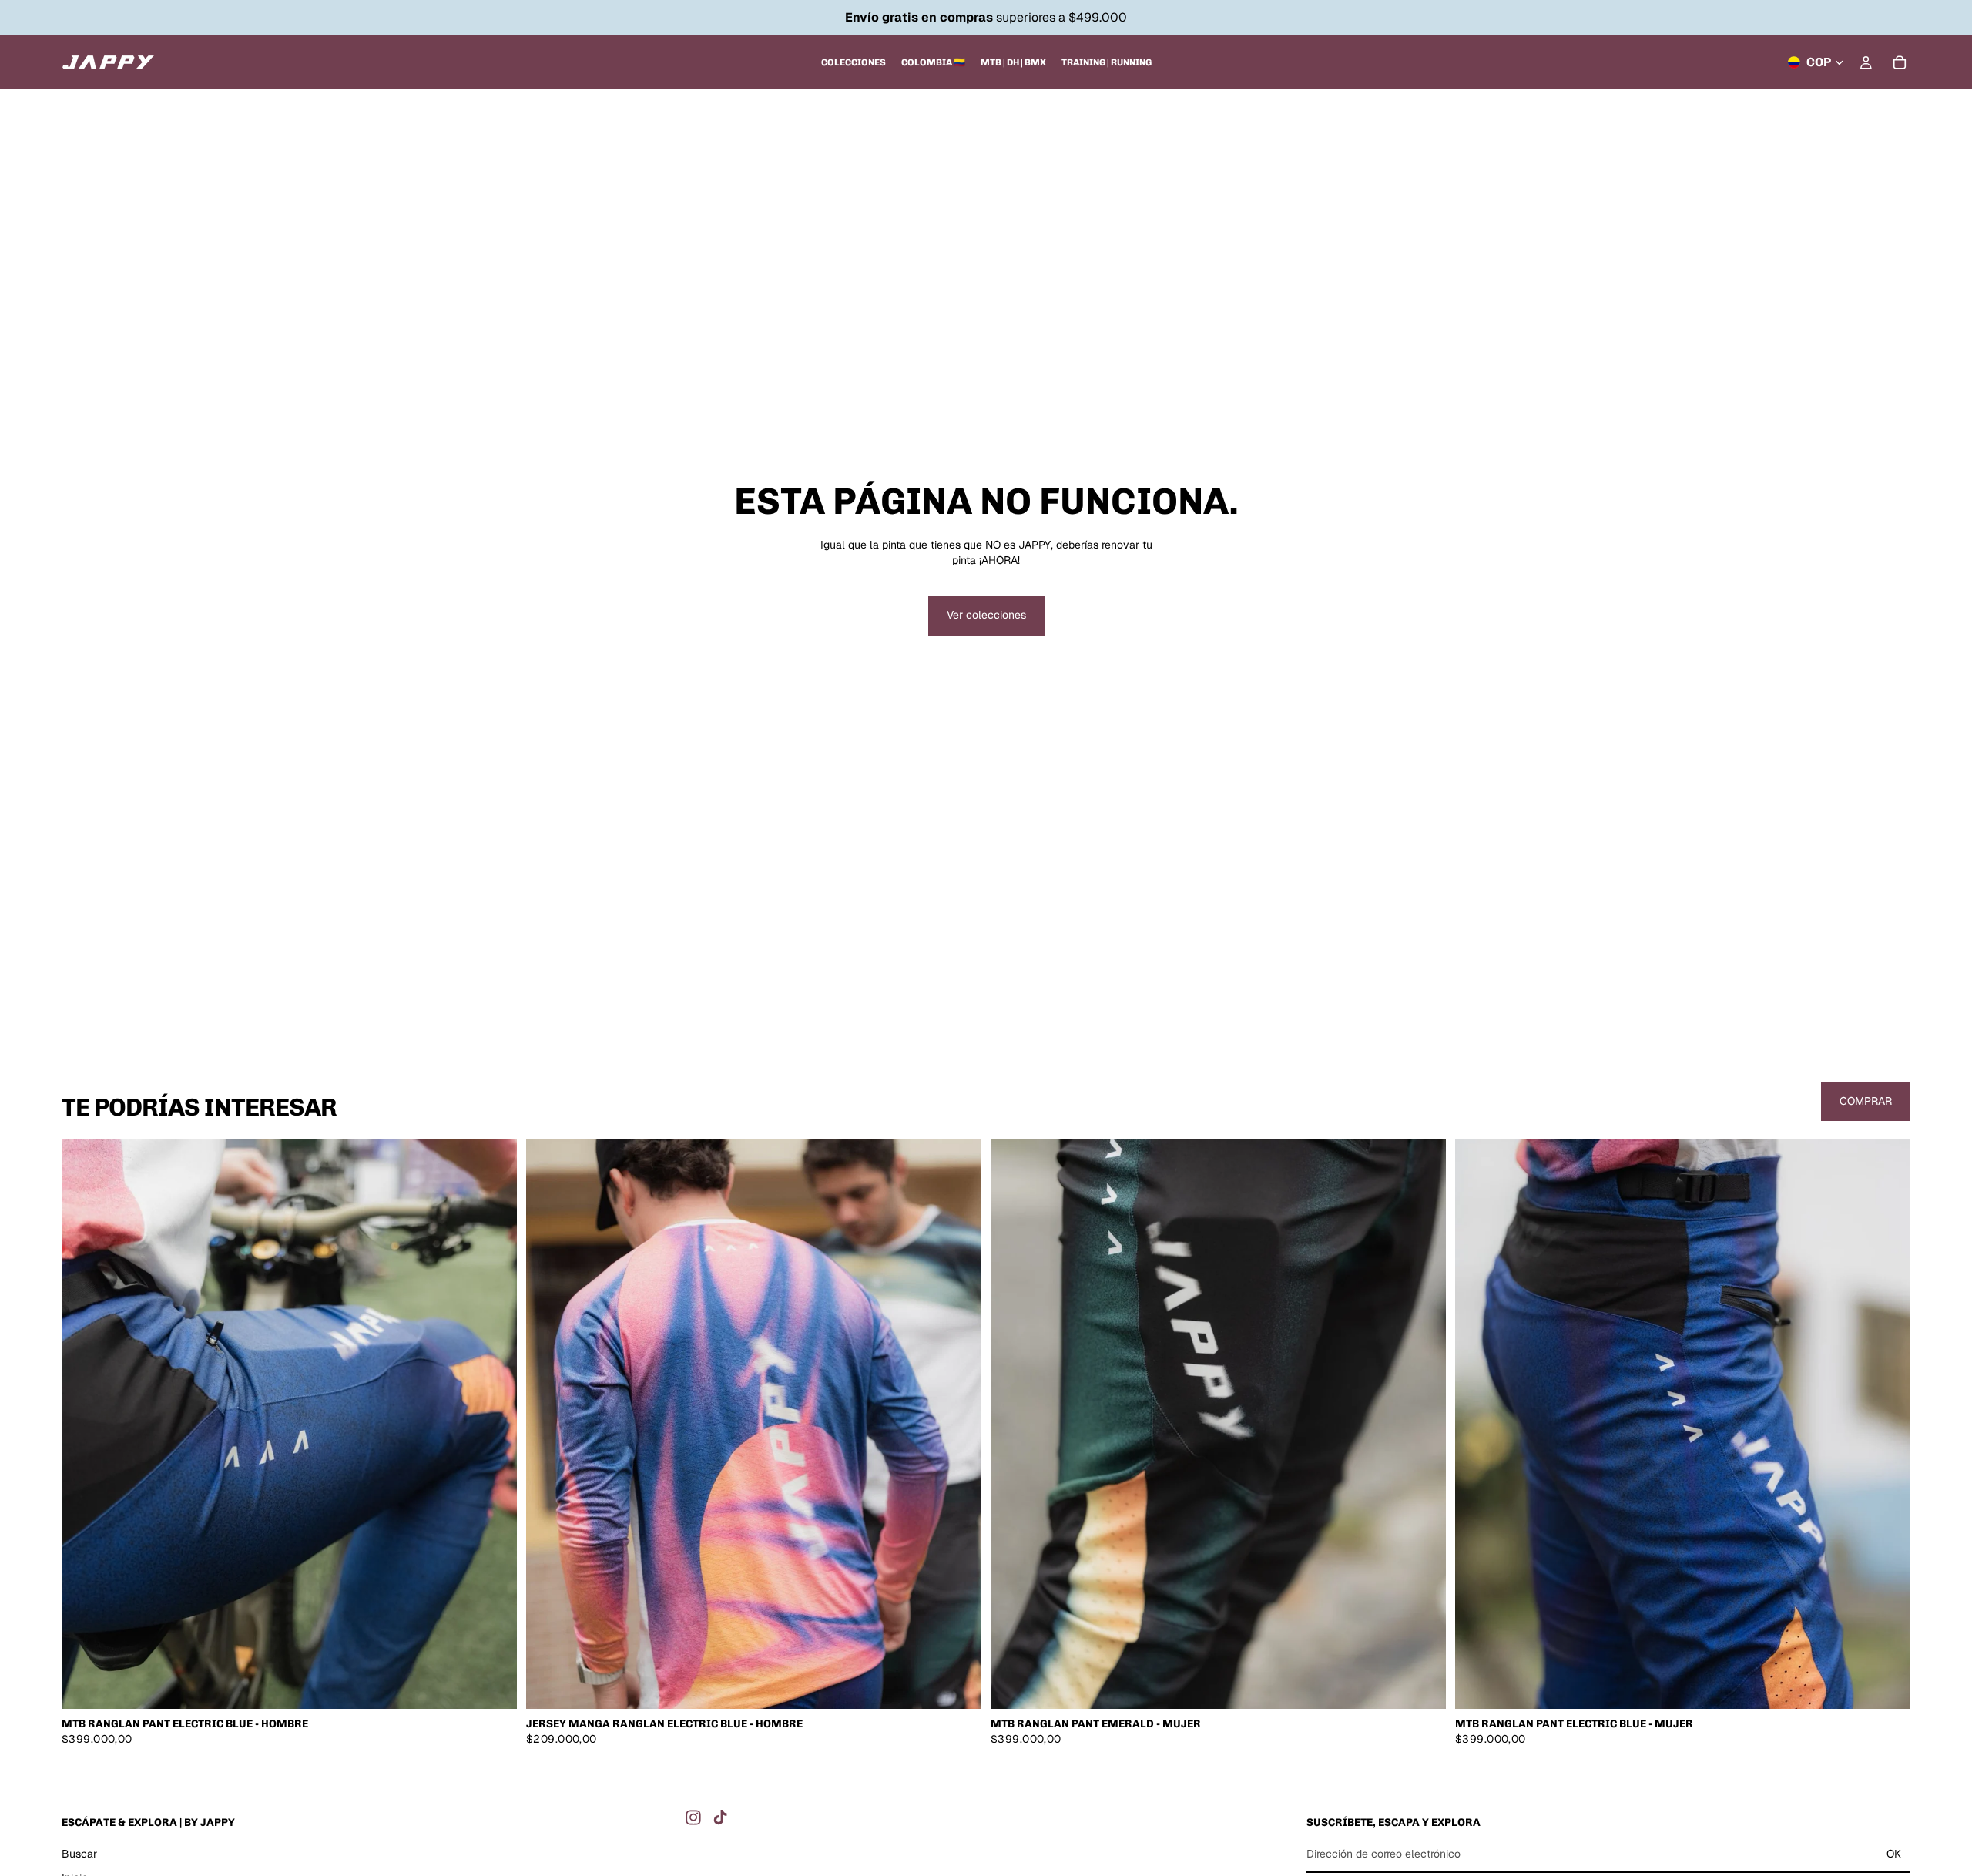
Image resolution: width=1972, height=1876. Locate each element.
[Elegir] (493, 1685)
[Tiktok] (720, 1817)
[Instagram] (693, 1817)
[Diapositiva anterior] (85, 1425)
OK (1894, 1854)
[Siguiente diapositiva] (494, 1425)
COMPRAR (1866, 1101)
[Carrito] (1900, 62)
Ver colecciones (986, 615)
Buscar (79, 1854)
